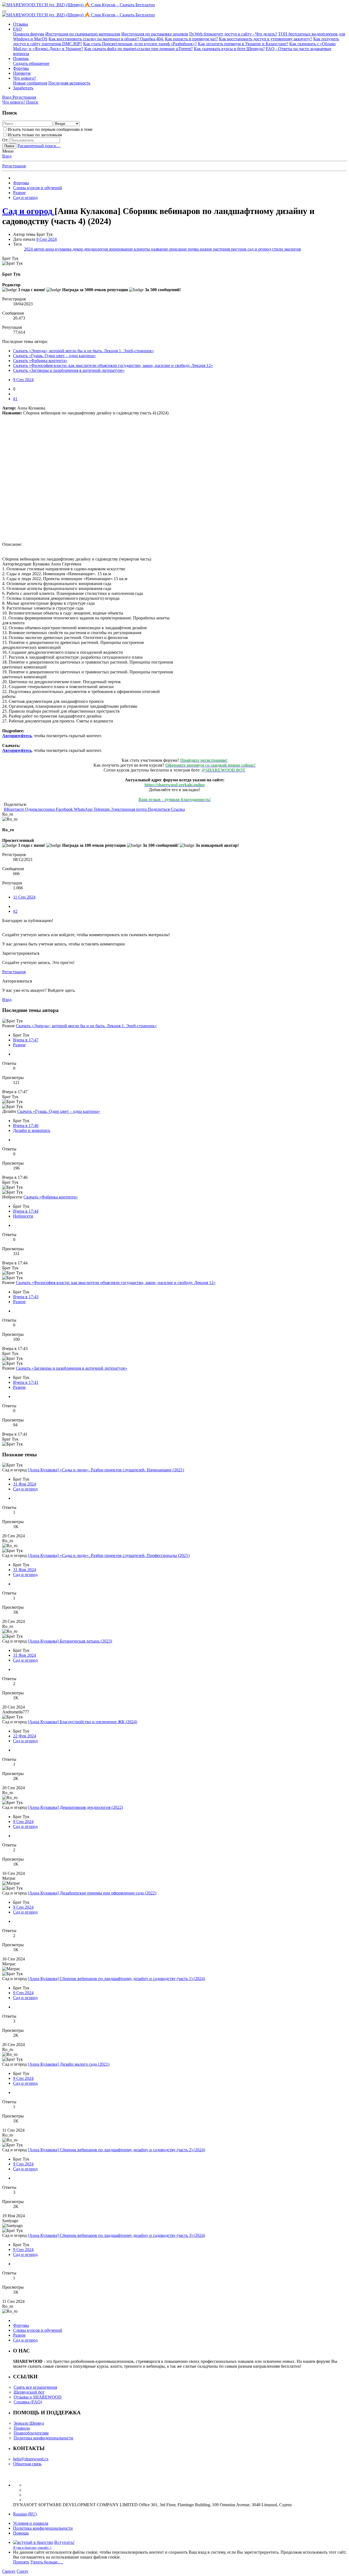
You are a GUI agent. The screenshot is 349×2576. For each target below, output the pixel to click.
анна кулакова (59, 249)
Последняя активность (69, 83)
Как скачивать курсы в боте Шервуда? (229, 49)
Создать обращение (31, 63)
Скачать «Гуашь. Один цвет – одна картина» (55, 356)
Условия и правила (31, 2523)
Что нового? (25, 78)
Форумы (21, 68)
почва (194, 249)
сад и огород (260, 249)
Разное (19, 1045)
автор (40, 249)
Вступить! (64, 2542)
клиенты (142, 249)
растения (222, 249)
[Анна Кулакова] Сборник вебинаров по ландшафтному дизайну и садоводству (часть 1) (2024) (116, 1979)
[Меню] (4, 11)
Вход (7, 156)
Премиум (22, 73)
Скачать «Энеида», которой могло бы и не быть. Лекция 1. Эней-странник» (84, 351)
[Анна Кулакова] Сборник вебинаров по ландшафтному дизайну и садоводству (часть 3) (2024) (116, 2235)
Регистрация (14, 166)
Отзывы (21, 24)
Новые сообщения (30, 83)
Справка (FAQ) (28, 2402)
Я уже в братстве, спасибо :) (32, 2548)
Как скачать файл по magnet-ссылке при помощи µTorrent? (139, 49)
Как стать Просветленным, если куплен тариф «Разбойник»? (140, 44)
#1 (15, 399)
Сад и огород (25, 1489)
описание (178, 249)
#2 (15, 911)
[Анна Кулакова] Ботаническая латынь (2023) (70, 1641)
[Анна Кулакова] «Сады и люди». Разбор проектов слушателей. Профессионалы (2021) (109, 1555)
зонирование (121, 249)
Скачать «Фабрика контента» (40, 361)
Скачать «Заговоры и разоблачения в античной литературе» (69, 370)
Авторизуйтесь (17, 736)
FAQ (17, 29)
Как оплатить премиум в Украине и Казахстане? (243, 44)
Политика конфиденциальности (43, 2438)
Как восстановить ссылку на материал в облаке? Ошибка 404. (106, 39)
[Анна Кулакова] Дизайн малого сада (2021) (69, 2064)
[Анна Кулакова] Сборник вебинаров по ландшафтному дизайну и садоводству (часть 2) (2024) (116, 2150)
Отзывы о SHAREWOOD (38, 2397)
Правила (22, 2428)
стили (278, 249)
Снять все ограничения (35, 2387)
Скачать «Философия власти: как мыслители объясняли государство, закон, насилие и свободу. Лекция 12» (113, 365)
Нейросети (23, 1216)
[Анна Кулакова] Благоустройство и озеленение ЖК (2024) (82, 1722)
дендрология (96, 249)
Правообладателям (31, 2433)
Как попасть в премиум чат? (191, 39)
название (160, 249)
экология (292, 249)
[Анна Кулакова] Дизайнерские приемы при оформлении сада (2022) (92, 1893)
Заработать (23, 88)
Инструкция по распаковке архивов (155, 34)
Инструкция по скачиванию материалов (83, 34)
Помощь (21, 58)
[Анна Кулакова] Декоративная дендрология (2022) (75, 1807)
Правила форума (29, 34)
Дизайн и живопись (32, 1130)
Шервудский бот (29, 2392)
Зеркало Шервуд (29, 2423)
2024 (29, 249)
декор (78, 249)
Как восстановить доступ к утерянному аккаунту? (266, 39)
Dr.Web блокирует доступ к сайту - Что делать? (233, 34)
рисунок (239, 249)
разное (207, 249)
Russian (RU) (25, 2514)
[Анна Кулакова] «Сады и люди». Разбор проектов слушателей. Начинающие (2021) (106, 1470)
